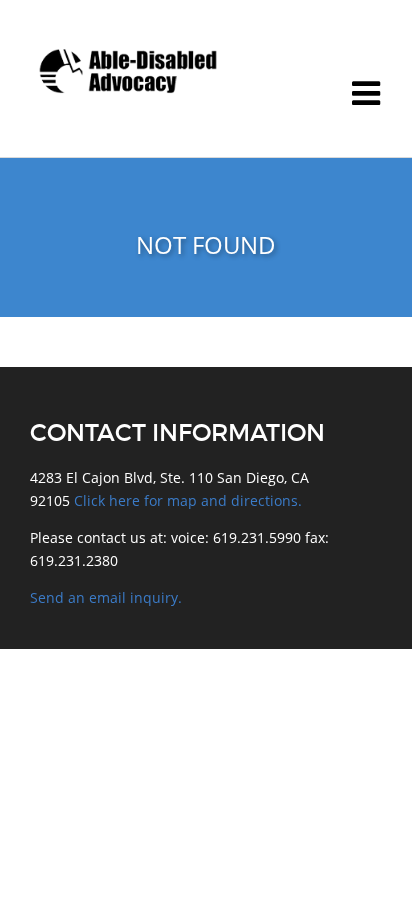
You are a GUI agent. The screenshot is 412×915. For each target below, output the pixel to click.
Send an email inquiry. (106, 597)
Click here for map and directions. (188, 500)
